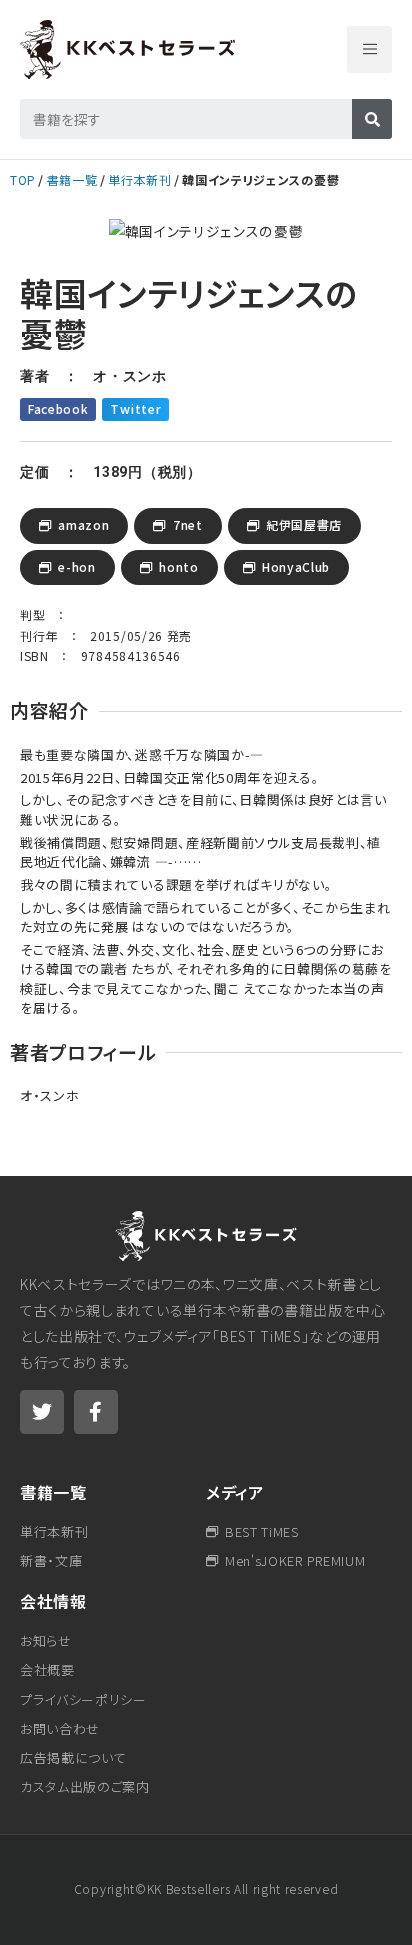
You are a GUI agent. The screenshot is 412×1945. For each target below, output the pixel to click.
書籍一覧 (72, 179)
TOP (23, 179)
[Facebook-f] (96, 1412)
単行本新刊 (139, 179)
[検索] (372, 119)
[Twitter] (42, 1412)
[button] (369, 49)
